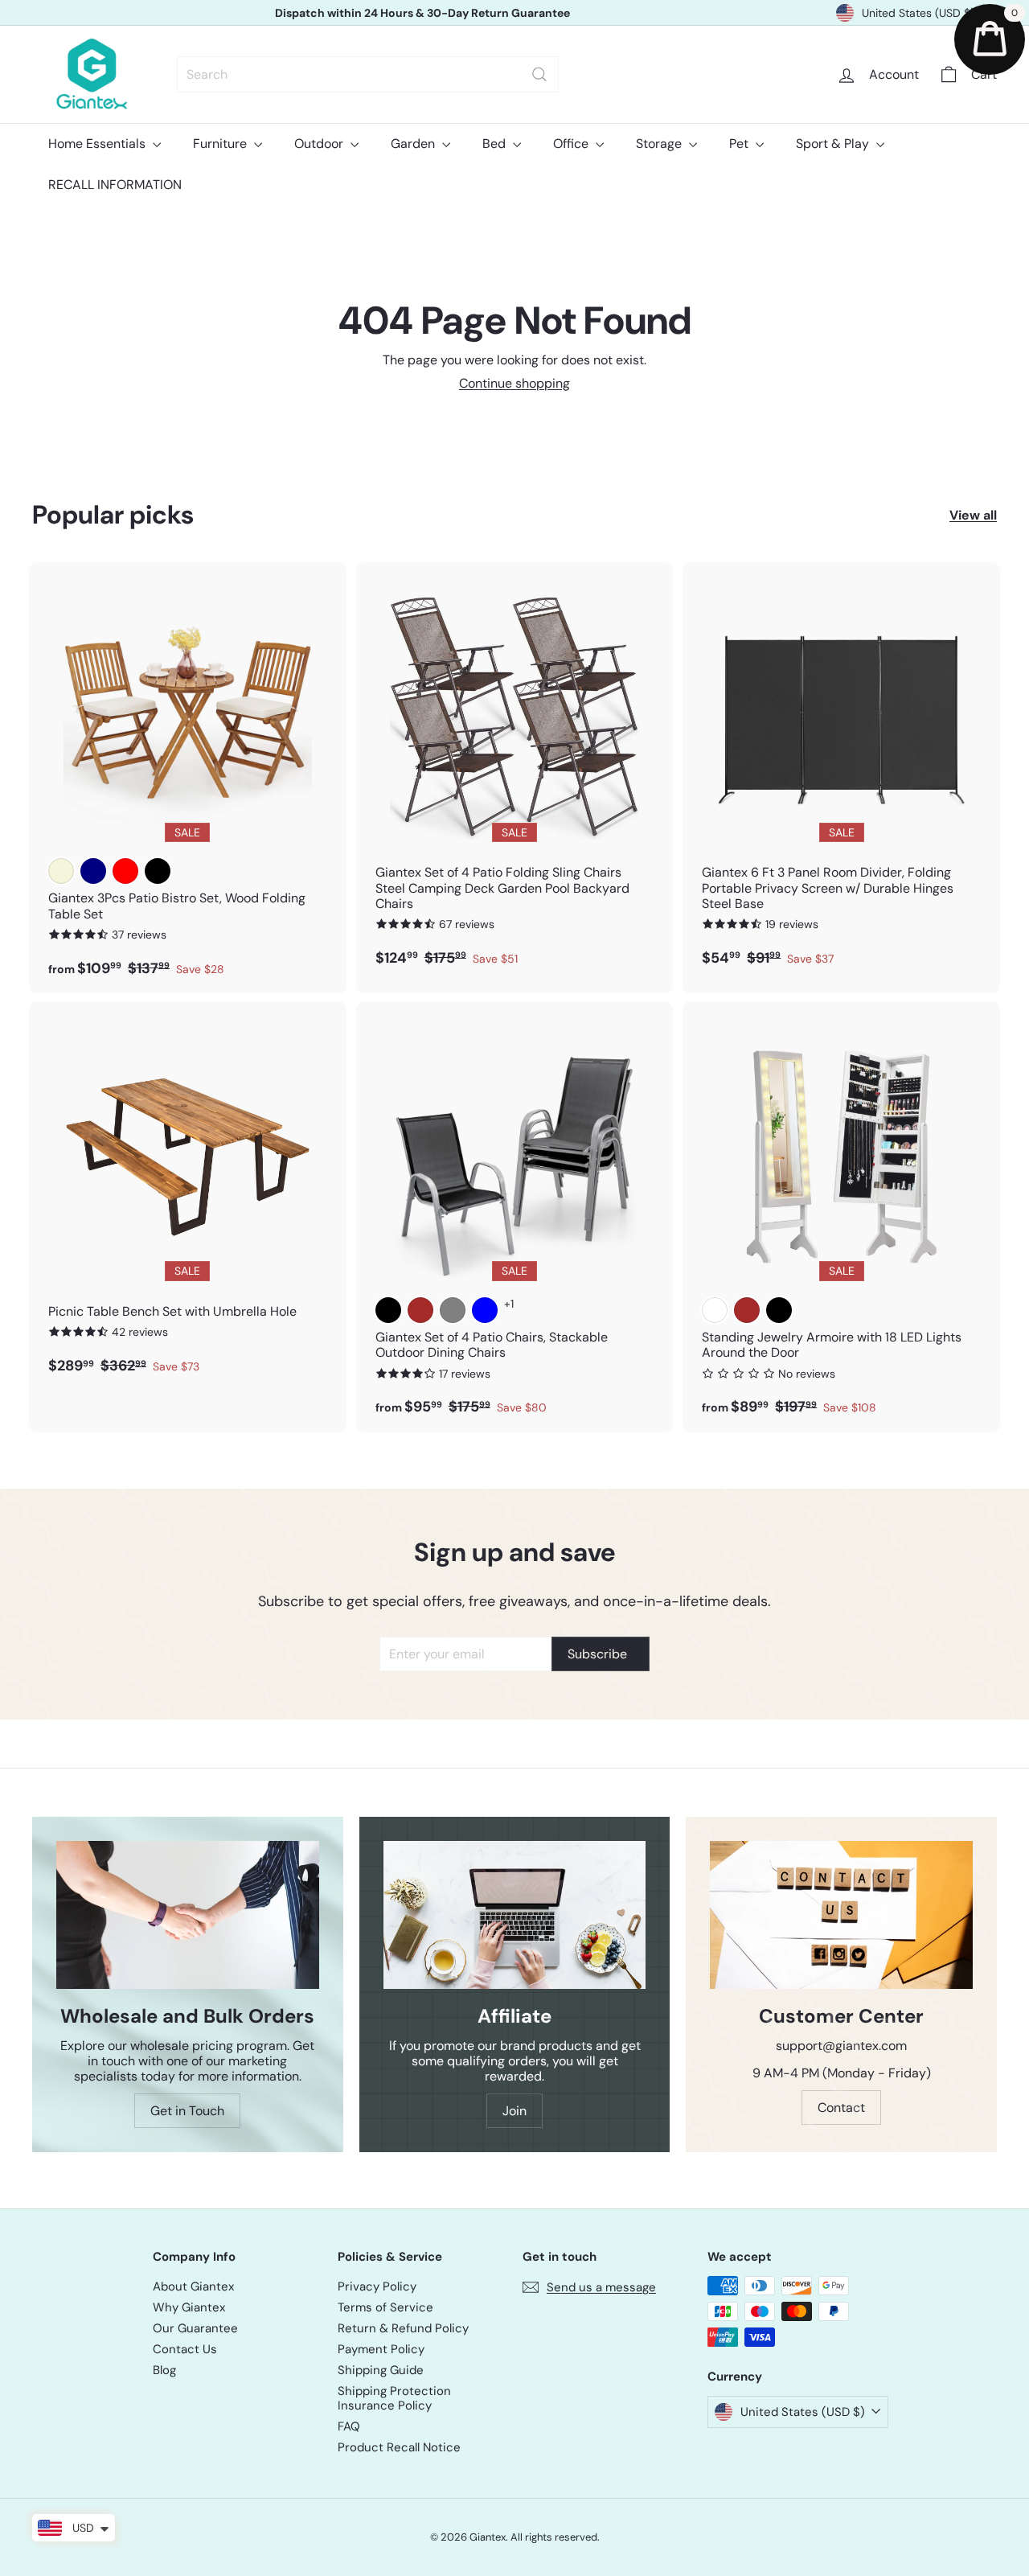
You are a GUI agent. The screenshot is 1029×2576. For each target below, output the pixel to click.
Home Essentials (98, 144)
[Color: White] (715, 1310)
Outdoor (320, 144)
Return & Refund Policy (403, 2328)
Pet (740, 144)
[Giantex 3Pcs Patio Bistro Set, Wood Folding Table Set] (188, 778)
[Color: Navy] (93, 871)
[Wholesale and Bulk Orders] (188, 1915)
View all (973, 515)
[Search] (539, 74)
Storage (660, 144)
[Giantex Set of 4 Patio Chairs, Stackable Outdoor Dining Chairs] (515, 1217)
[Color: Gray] (453, 1310)
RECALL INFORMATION (115, 185)
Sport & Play (834, 144)
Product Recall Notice (399, 2447)
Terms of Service (385, 2307)
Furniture (221, 144)
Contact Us (185, 2349)
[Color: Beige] (61, 871)
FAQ (349, 2426)
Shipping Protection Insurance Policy (394, 2398)
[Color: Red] (125, 871)
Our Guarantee (195, 2328)
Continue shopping (514, 383)
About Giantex (193, 2286)
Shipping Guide (381, 2370)
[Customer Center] (841, 1915)
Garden (414, 144)
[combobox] (368, 74)
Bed (496, 144)
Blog (164, 2370)
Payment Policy (381, 2349)
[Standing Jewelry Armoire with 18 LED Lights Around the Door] (841, 1217)
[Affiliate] (515, 1915)
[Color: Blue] (485, 1310)
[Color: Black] (158, 871)
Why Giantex (189, 2307)
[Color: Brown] (420, 1310)
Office (572, 144)
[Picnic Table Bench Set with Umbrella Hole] (188, 1196)
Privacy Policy (377, 2286)
